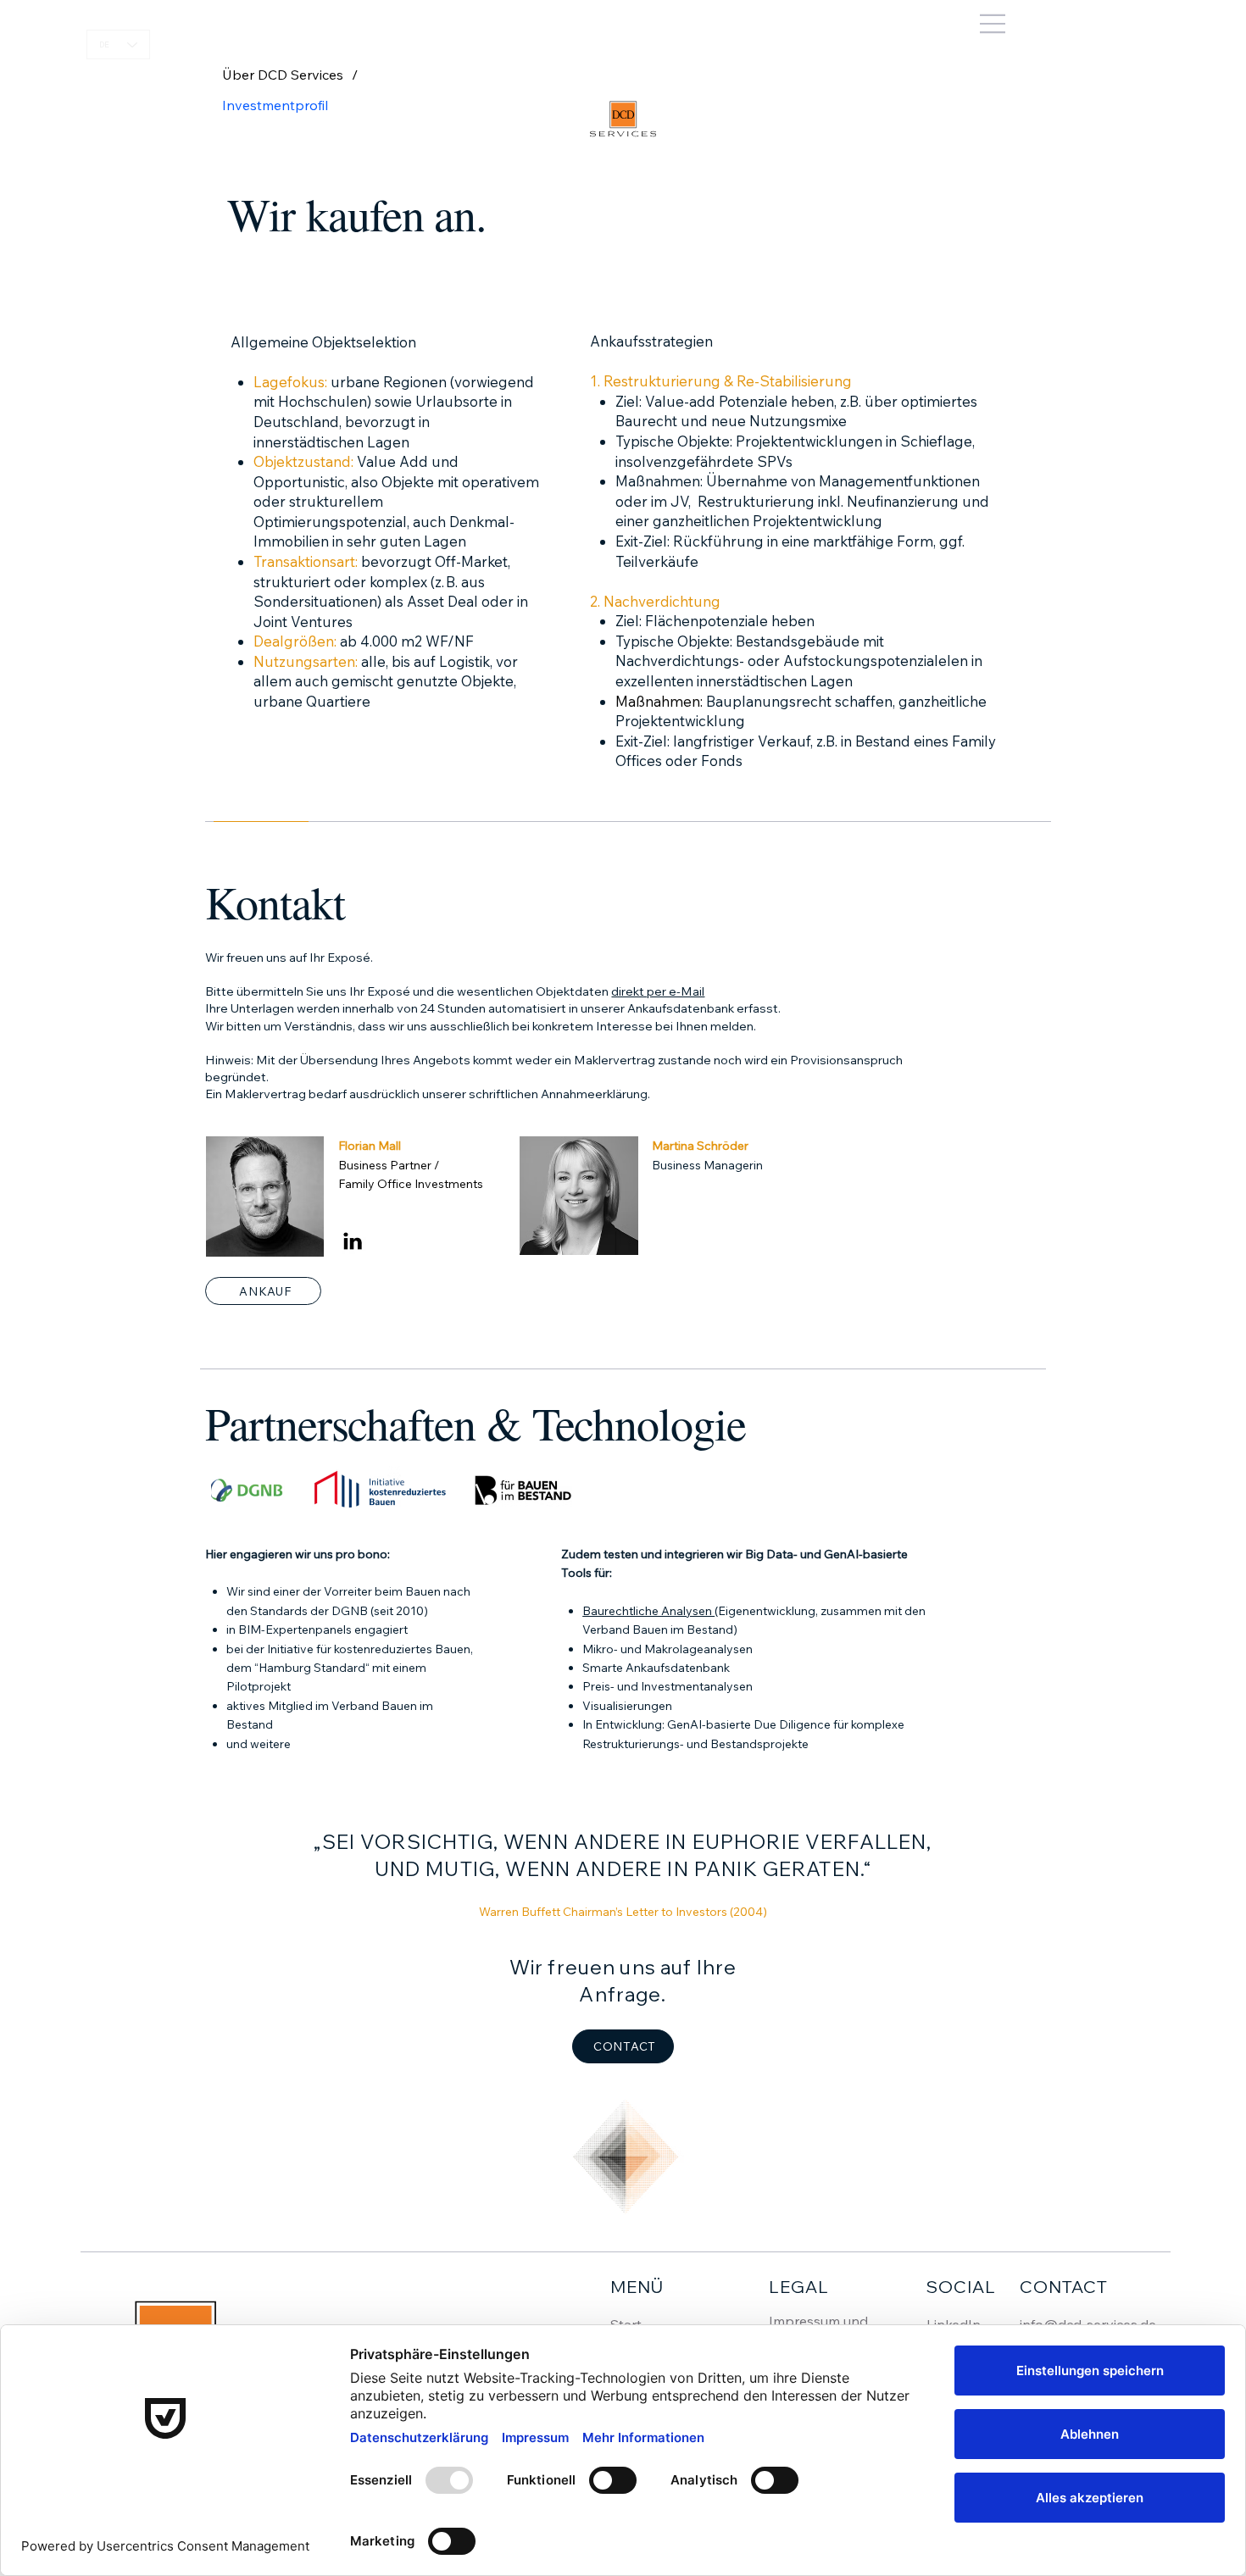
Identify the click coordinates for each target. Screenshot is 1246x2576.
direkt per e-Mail (658, 991)
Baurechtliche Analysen (648, 1611)
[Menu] (623, 24)
